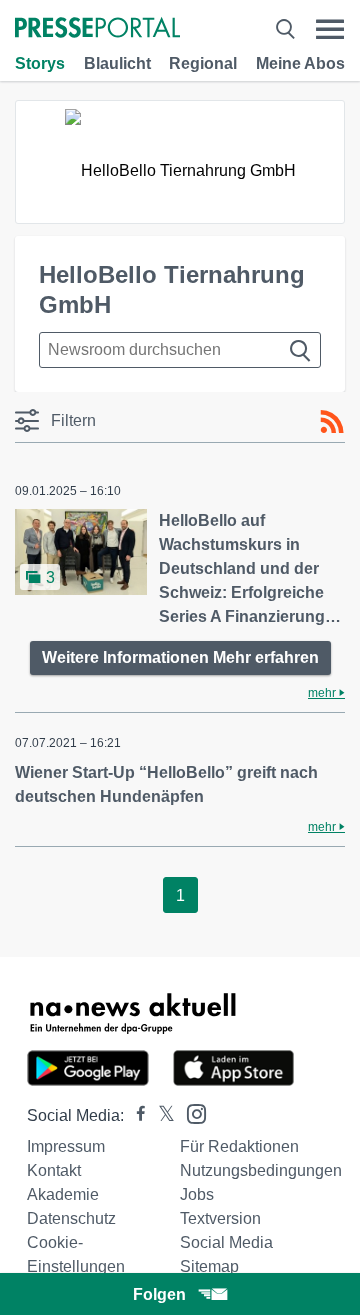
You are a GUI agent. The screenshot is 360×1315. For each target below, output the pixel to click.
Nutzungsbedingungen (261, 1170)
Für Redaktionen (239, 1146)
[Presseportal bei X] (160, 1115)
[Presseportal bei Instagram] (190, 1112)
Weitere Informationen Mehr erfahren (180, 657)
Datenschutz (71, 1218)
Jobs (197, 1194)
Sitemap (209, 1266)
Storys (40, 63)
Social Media (226, 1242)
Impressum (66, 1146)
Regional (203, 63)
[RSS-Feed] (332, 422)
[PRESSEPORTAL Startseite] (97, 29)
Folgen (159, 1294)
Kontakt (54, 1170)
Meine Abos (300, 63)
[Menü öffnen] (330, 29)
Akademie (63, 1194)
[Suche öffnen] (285, 29)
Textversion (220, 1218)
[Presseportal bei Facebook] (135, 1115)
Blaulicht (117, 63)
